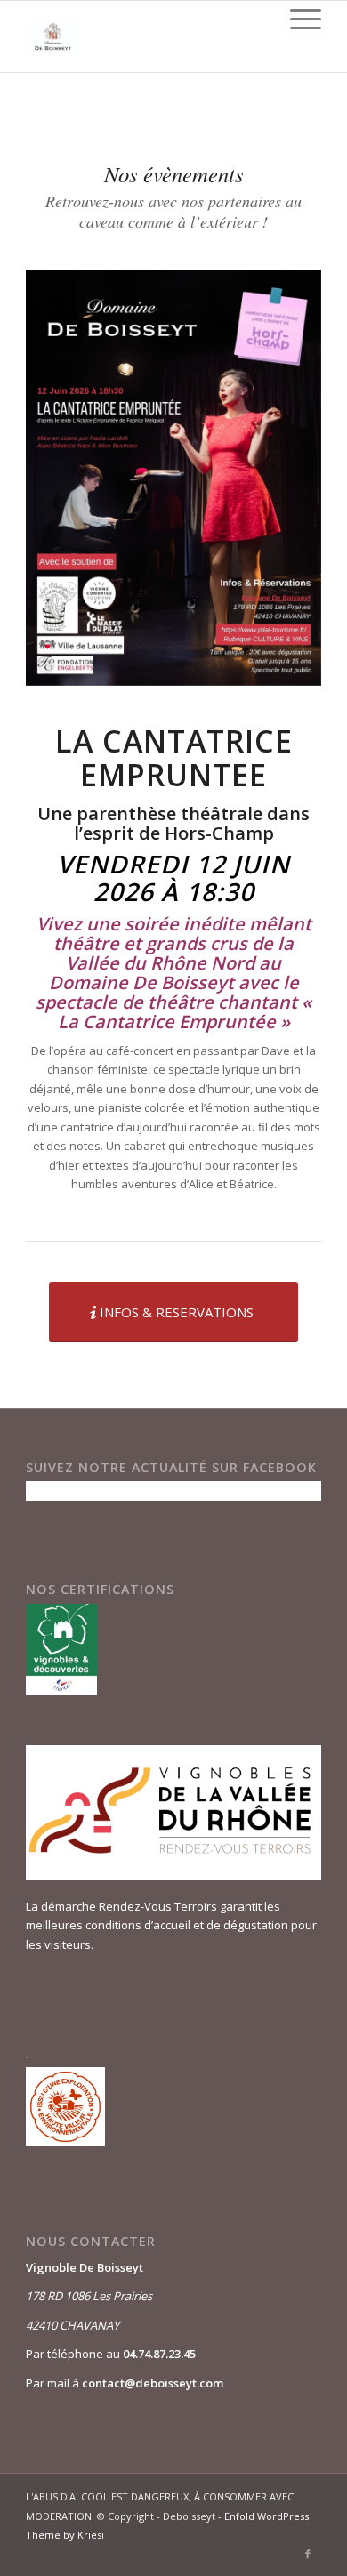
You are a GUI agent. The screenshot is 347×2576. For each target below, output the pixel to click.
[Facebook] (308, 2554)
